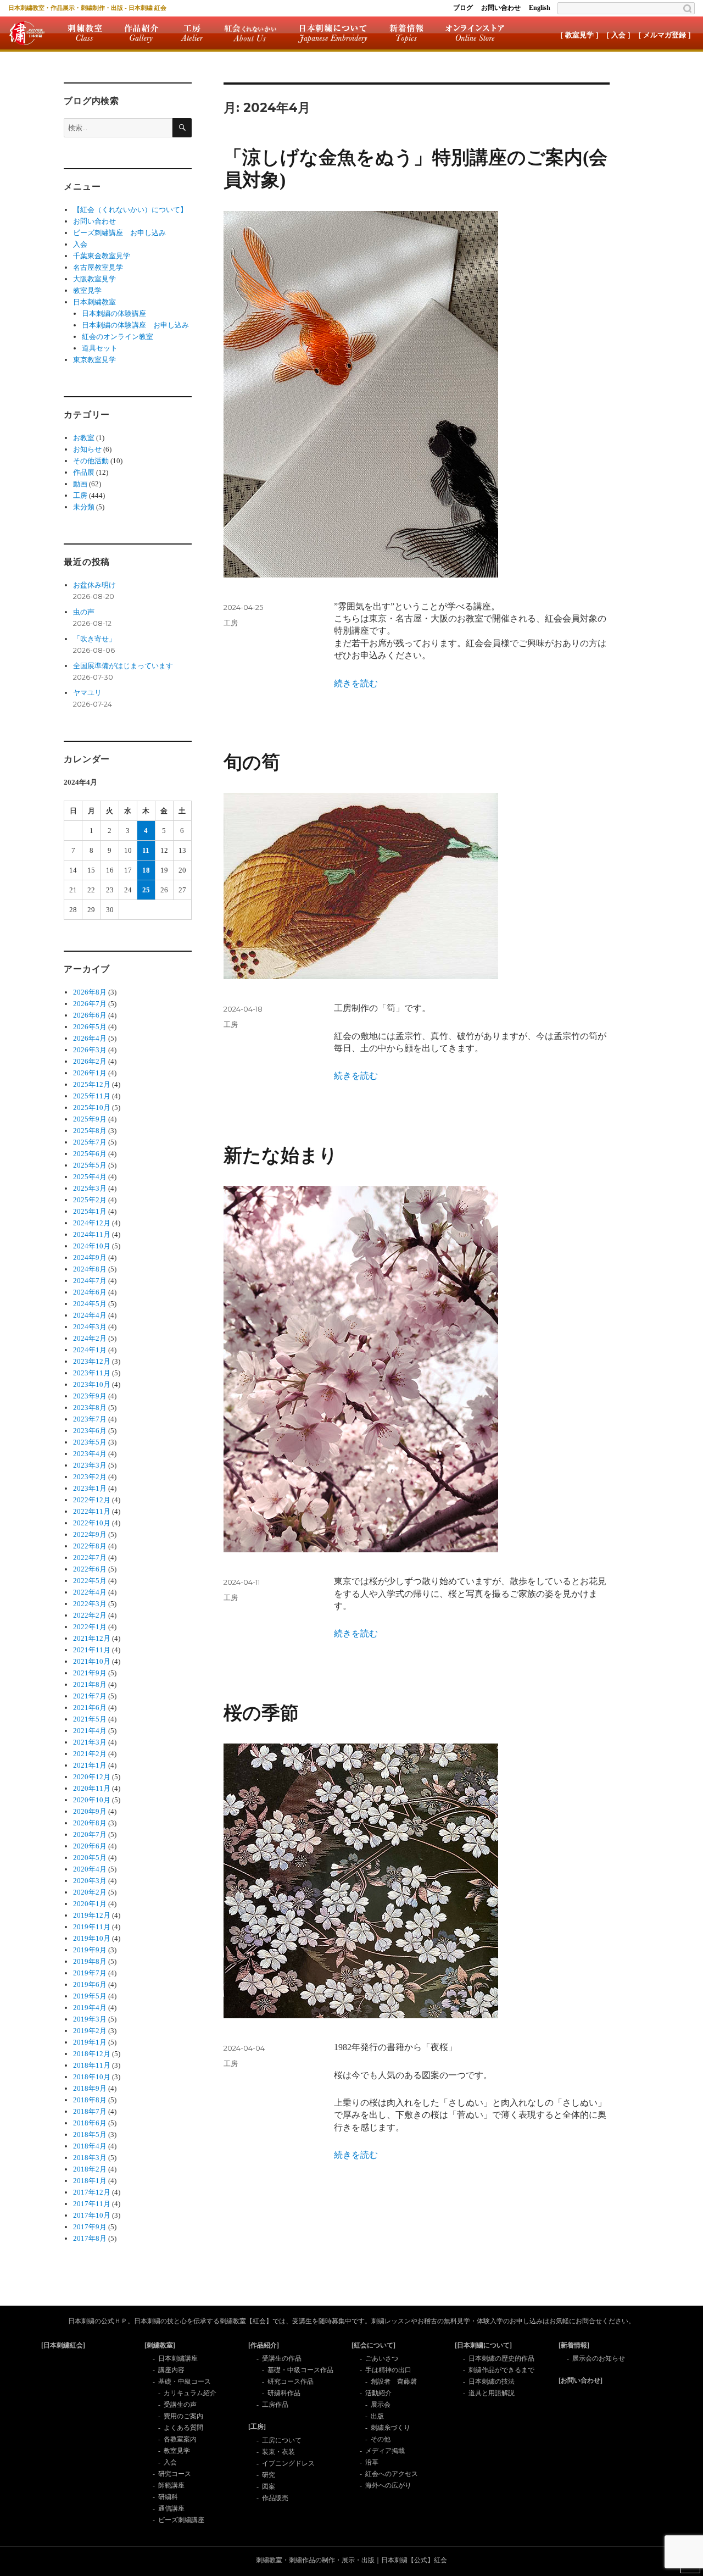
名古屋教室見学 (98, 267)
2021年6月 (90, 1708)
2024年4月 (90, 1315)
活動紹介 (378, 2393)
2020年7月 (90, 1834)
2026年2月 (90, 1061)
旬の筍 (252, 762)
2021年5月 (90, 1719)
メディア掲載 (385, 2451)
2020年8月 (90, 1823)
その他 (381, 2439)
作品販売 (275, 2498)
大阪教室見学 (94, 279)
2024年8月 (90, 1269)
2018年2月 (90, 2169)
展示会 (381, 2405)
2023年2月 (90, 1477)
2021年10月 (92, 1661)
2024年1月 (90, 1350)
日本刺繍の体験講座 (114, 313)
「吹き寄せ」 (94, 639)
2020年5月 (90, 1858)
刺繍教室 (85, 33)
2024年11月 (92, 1234)
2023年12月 (92, 1361)
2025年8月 (90, 1131)
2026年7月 (90, 1004)
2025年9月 (90, 1119)
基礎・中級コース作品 (300, 2370)
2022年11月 (92, 1511)
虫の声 (84, 612)
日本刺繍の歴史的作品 (501, 2358)
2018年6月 (90, 2123)
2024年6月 (90, 1292)
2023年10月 (92, 1384)
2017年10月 (92, 2215)
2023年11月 (92, 1373)
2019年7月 (90, 1973)
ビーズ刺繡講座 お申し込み (119, 233)
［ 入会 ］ (618, 35)
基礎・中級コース (185, 2381)
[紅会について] (373, 2345)
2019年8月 (90, 1961)
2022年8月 (90, 1546)
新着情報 (406, 33)
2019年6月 (90, 1984)
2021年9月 (90, 1673)
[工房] (257, 2427)
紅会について (250, 33)
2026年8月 (90, 992)
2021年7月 (90, 1696)
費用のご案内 (183, 2416)
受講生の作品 (282, 2358)
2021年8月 (90, 1684)
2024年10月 (92, 1246)
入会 (80, 244)
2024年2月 (90, 1338)
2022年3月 (90, 1604)
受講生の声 (180, 2405)
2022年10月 (92, 1523)
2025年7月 (90, 1142)
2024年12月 (92, 1223)
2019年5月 (90, 1996)
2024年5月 (90, 1304)
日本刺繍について (333, 33)
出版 (377, 2416)
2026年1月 (90, 1073)
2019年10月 (92, 1938)
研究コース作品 (291, 2381)
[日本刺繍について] (483, 2345)
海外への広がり (388, 2485)
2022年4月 (90, 1592)
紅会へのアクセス (392, 2474)
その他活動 (91, 461)
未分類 (84, 507)
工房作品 (275, 2405)
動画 (80, 484)
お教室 (84, 438)
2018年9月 (90, 2088)
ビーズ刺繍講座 (181, 2520)
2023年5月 (90, 1442)
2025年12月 (92, 1084)
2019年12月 (92, 1915)
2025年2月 (90, 1200)
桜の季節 (261, 1713)
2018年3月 (90, 2158)
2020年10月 (92, 1800)
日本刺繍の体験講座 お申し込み (135, 325)
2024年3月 (90, 1327)
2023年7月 (90, 1419)
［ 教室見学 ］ (579, 35)
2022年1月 (90, 1627)
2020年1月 (90, 1904)
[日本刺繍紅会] (63, 2345)
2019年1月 (90, 2042)
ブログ (463, 8)
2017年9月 (90, 2227)
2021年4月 (90, 1731)
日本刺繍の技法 (492, 2381)
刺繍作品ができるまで (501, 2370)
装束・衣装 (278, 2452)
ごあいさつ (382, 2358)
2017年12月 (92, 2192)
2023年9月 (90, 1396)
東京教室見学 (94, 360)
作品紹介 (141, 33)
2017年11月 (92, 2204)
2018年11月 (92, 2065)
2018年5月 (90, 2134)
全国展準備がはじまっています (123, 666)
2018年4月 (90, 2146)
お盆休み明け (94, 585)
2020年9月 (90, 1811)
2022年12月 (92, 1500)
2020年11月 (92, 1788)
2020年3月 (90, 1881)
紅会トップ (27, 33)
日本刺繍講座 (178, 2358)
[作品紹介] (264, 2345)
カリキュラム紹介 (190, 2393)
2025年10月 (92, 1107)
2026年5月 (90, 1027)
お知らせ (87, 449)
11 (146, 850)
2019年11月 (92, 1927)
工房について (282, 2440)
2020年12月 (92, 1777)
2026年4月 (90, 1038)
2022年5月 (90, 1581)
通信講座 (171, 2508)
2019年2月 (90, 2031)
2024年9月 (90, 1258)
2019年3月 (90, 2019)
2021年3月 (90, 1742)
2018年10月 (92, 2077)
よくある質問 (183, 2428)
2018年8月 (90, 2100)
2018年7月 (90, 2111)
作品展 (84, 472)
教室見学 (87, 290)
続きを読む (356, 683)
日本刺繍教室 (94, 302)
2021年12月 (92, 1638)
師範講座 (171, 2485)
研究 (269, 2475)
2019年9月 (90, 1950)
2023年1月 (90, 1488)
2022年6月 (90, 1569)
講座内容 (171, 2370)
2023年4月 (90, 1454)
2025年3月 (90, 1188)
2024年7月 (90, 1281)
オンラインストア (475, 33)
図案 (269, 2486)
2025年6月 (90, 1154)
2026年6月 (90, 1015)
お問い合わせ (501, 8)
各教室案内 (180, 2439)
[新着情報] (574, 2345)
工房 (192, 33)
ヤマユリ (87, 693)
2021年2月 (90, 1754)
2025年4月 (90, 1177)
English (540, 8)
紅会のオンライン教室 (118, 337)
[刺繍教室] (160, 2345)
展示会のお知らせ (599, 2358)
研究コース (175, 2474)
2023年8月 (90, 1408)
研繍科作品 (284, 2393)
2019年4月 (90, 2008)
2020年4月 (90, 1869)
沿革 (372, 2462)
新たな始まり (281, 1155)
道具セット (100, 348)
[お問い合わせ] (581, 2380)
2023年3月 (90, 1465)
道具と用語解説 (492, 2393)
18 (146, 870)
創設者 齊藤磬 (394, 2381)
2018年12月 (92, 2054)
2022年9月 (90, 1534)
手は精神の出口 (388, 2370)
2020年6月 (90, 1846)
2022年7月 (90, 1558)
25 (146, 890)
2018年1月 (90, 2181)
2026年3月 (90, 1050)
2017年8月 (90, 2238)
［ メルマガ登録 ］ (665, 35)
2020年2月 (90, 1892)
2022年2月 (90, 1615)
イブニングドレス (288, 2463)
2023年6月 (90, 1431)
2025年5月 (90, 1165)
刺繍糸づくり (390, 2428)
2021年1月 (90, 1765)
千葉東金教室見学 (102, 256)
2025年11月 (92, 1096)
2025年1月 (90, 1211)
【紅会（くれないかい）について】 (130, 210)
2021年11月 (92, 1650)
